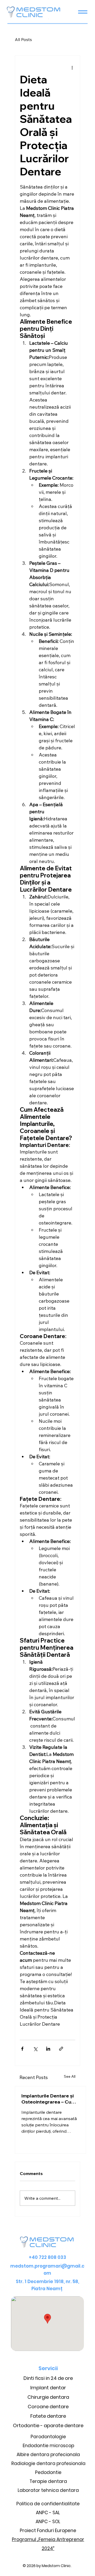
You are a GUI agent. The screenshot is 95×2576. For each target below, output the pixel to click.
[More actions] (72, 67)
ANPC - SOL (48, 2522)
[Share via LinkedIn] (48, 2049)
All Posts (23, 39)
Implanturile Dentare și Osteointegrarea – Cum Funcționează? (48, 2099)
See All (70, 2076)
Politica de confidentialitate (48, 2504)
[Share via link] (61, 2049)
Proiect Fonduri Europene (48, 2531)
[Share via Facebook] (22, 2049)
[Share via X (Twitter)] (35, 2049)
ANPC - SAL (48, 2513)
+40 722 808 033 (47, 2257)
